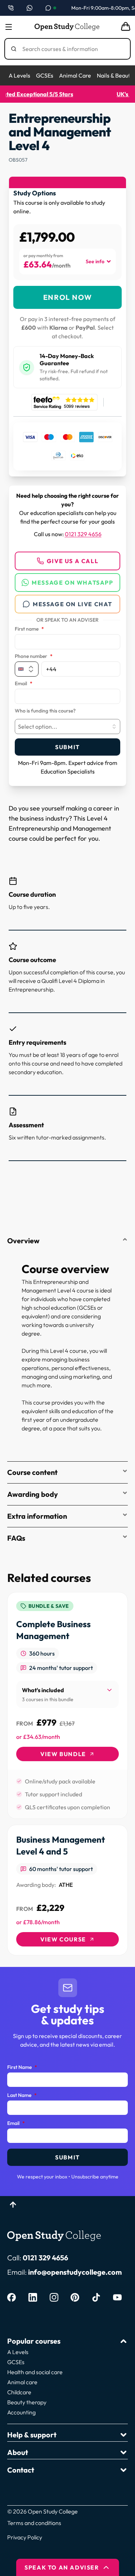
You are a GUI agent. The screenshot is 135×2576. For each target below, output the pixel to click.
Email (24, 684)
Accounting (21, 2412)
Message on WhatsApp (72, 582)
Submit (67, 747)
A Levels (19, 75)
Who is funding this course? (45, 711)
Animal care (22, 2382)
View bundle (63, 1754)
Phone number (34, 656)
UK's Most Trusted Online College (67, 94)
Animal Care (75, 75)
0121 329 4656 (83, 534)
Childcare (19, 2392)
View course (63, 1939)
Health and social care (35, 2372)
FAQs (16, 1538)
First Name (22, 2067)
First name (29, 629)
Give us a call (73, 561)
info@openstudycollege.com (75, 2272)
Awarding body (33, 1494)
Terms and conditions (34, 2523)
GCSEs (45, 75)
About (18, 2452)
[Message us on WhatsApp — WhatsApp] (30, 8)
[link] (67, 1705)
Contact (21, 2470)
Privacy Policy (25, 2537)
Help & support (32, 2435)
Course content (32, 1472)
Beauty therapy (27, 2402)
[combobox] (67, 727)
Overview (23, 1241)
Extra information (37, 1516)
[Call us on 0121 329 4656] (11, 8)
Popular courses (34, 2341)
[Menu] (9, 27)
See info (95, 261)
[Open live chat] (51, 8)
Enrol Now (67, 297)
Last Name (22, 2095)
